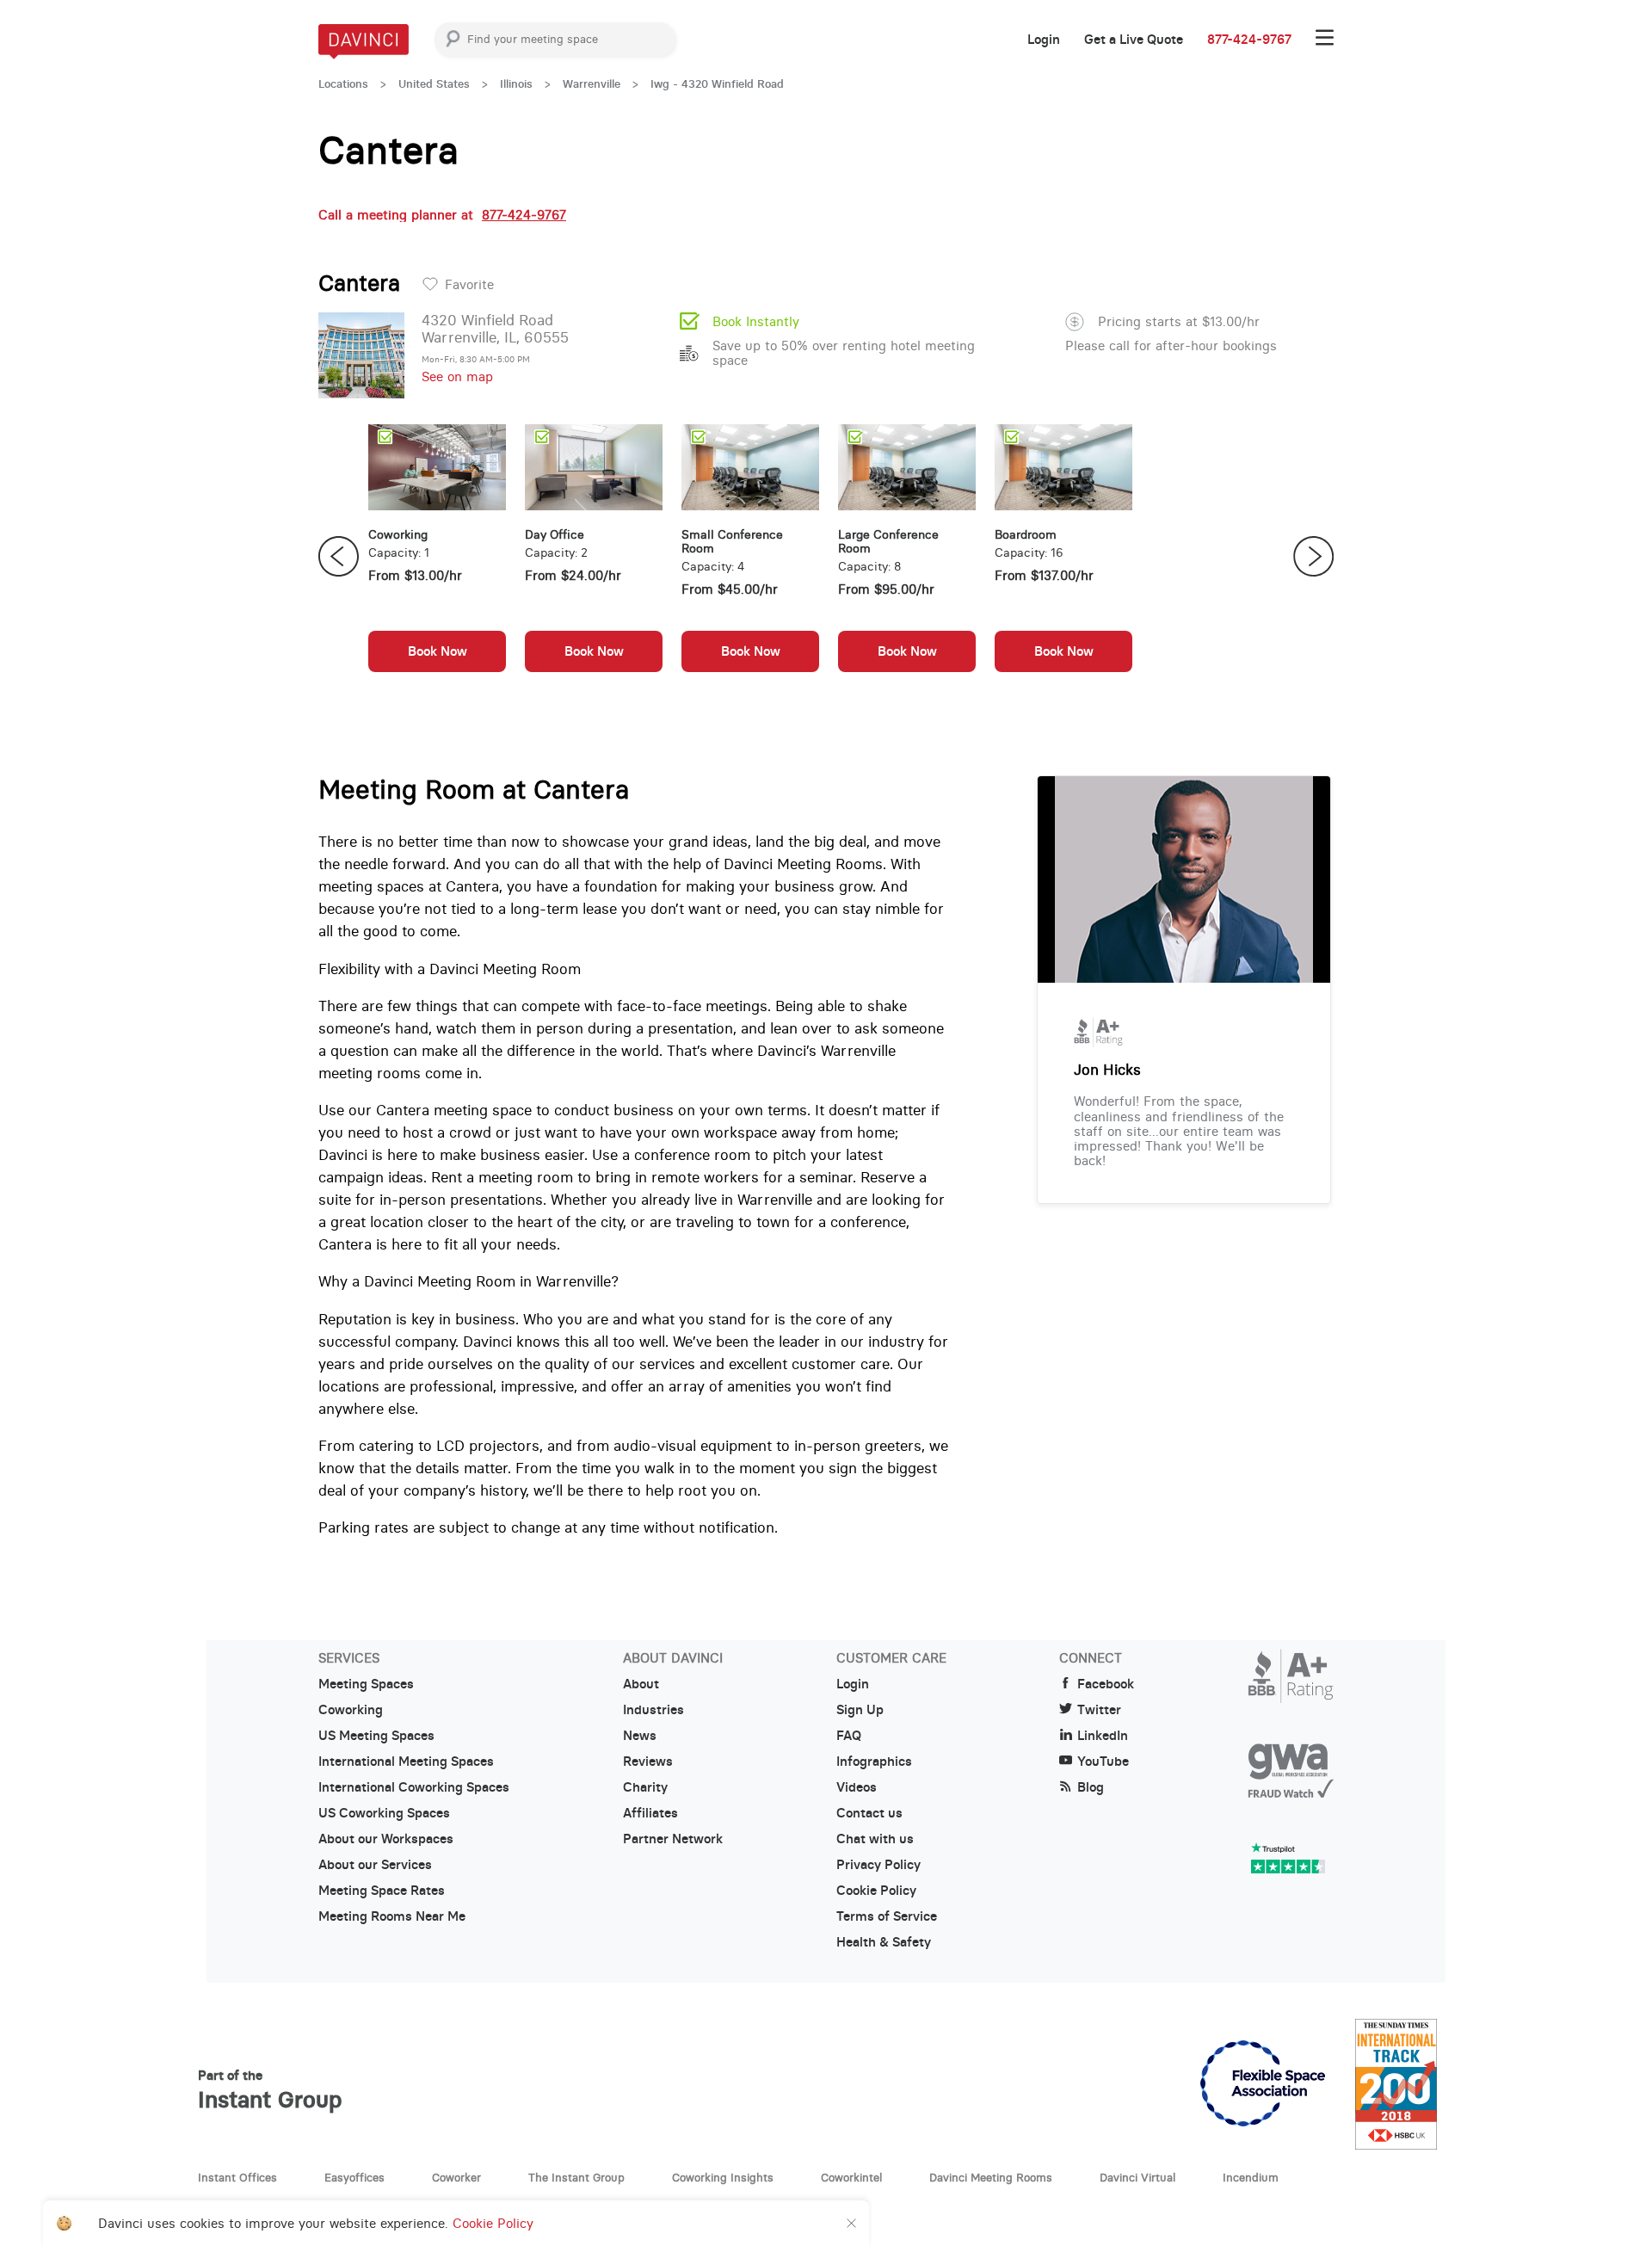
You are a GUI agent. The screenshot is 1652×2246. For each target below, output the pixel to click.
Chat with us (875, 1839)
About (641, 1684)
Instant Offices (237, 2177)
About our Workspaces (386, 1839)
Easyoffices (354, 2177)
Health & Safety (884, 1942)
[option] (437, 557)
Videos (857, 1787)
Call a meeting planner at (442, 215)
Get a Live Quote (1134, 40)
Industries (653, 1710)
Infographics (874, 1762)
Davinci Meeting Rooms (991, 2177)
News (640, 1736)
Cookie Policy (876, 1891)
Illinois (516, 84)
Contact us (869, 1813)
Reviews (648, 1762)
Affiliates (650, 1813)
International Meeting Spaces (406, 1762)
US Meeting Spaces (376, 1736)
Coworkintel (851, 2177)
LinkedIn (1103, 1736)
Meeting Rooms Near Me (392, 1916)
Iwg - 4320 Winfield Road (717, 84)
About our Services (375, 1865)
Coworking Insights (723, 2177)
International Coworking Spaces (414, 1787)
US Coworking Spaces (384, 1813)
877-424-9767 (1249, 40)
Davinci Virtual (1137, 2177)
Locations (343, 84)
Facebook (1106, 1684)
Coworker (456, 2177)
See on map (457, 376)
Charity (645, 1787)
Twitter (1099, 1710)
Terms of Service (887, 1916)
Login (1044, 40)
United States (434, 84)
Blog (1091, 1787)
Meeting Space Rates (382, 1891)
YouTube (1103, 1762)
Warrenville (592, 84)
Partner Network (673, 1839)
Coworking (351, 1710)
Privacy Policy (878, 1865)
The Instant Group (576, 2177)
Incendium (1251, 2177)
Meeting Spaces (366, 1684)
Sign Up (860, 1710)
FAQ (849, 1736)
